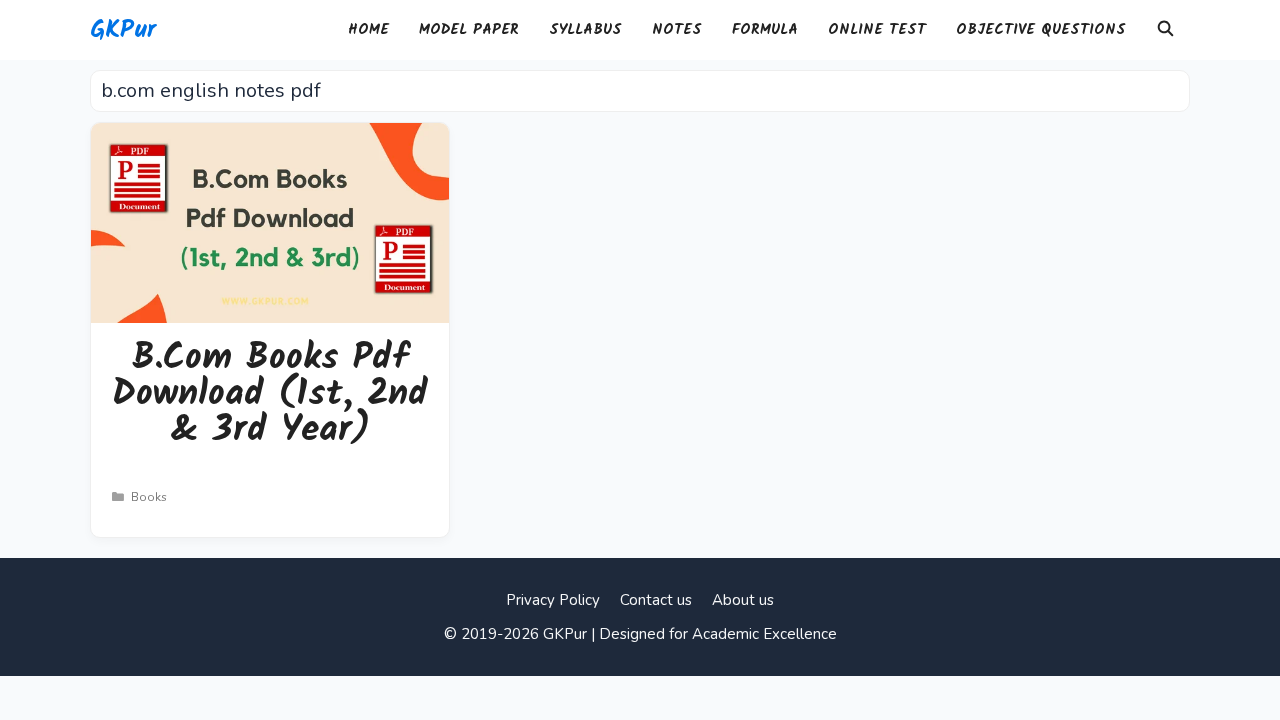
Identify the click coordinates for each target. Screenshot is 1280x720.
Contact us (656, 600)
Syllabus (585, 30)
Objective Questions (1041, 30)
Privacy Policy (553, 600)
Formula (765, 30)
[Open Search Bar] (1165, 30)
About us (743, 600)
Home (368, 30)
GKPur (123, 30)
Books (149, 497)
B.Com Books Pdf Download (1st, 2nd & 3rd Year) (270, 394)
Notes (677, 30)
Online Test (877, 30)
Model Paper (469, 30)
